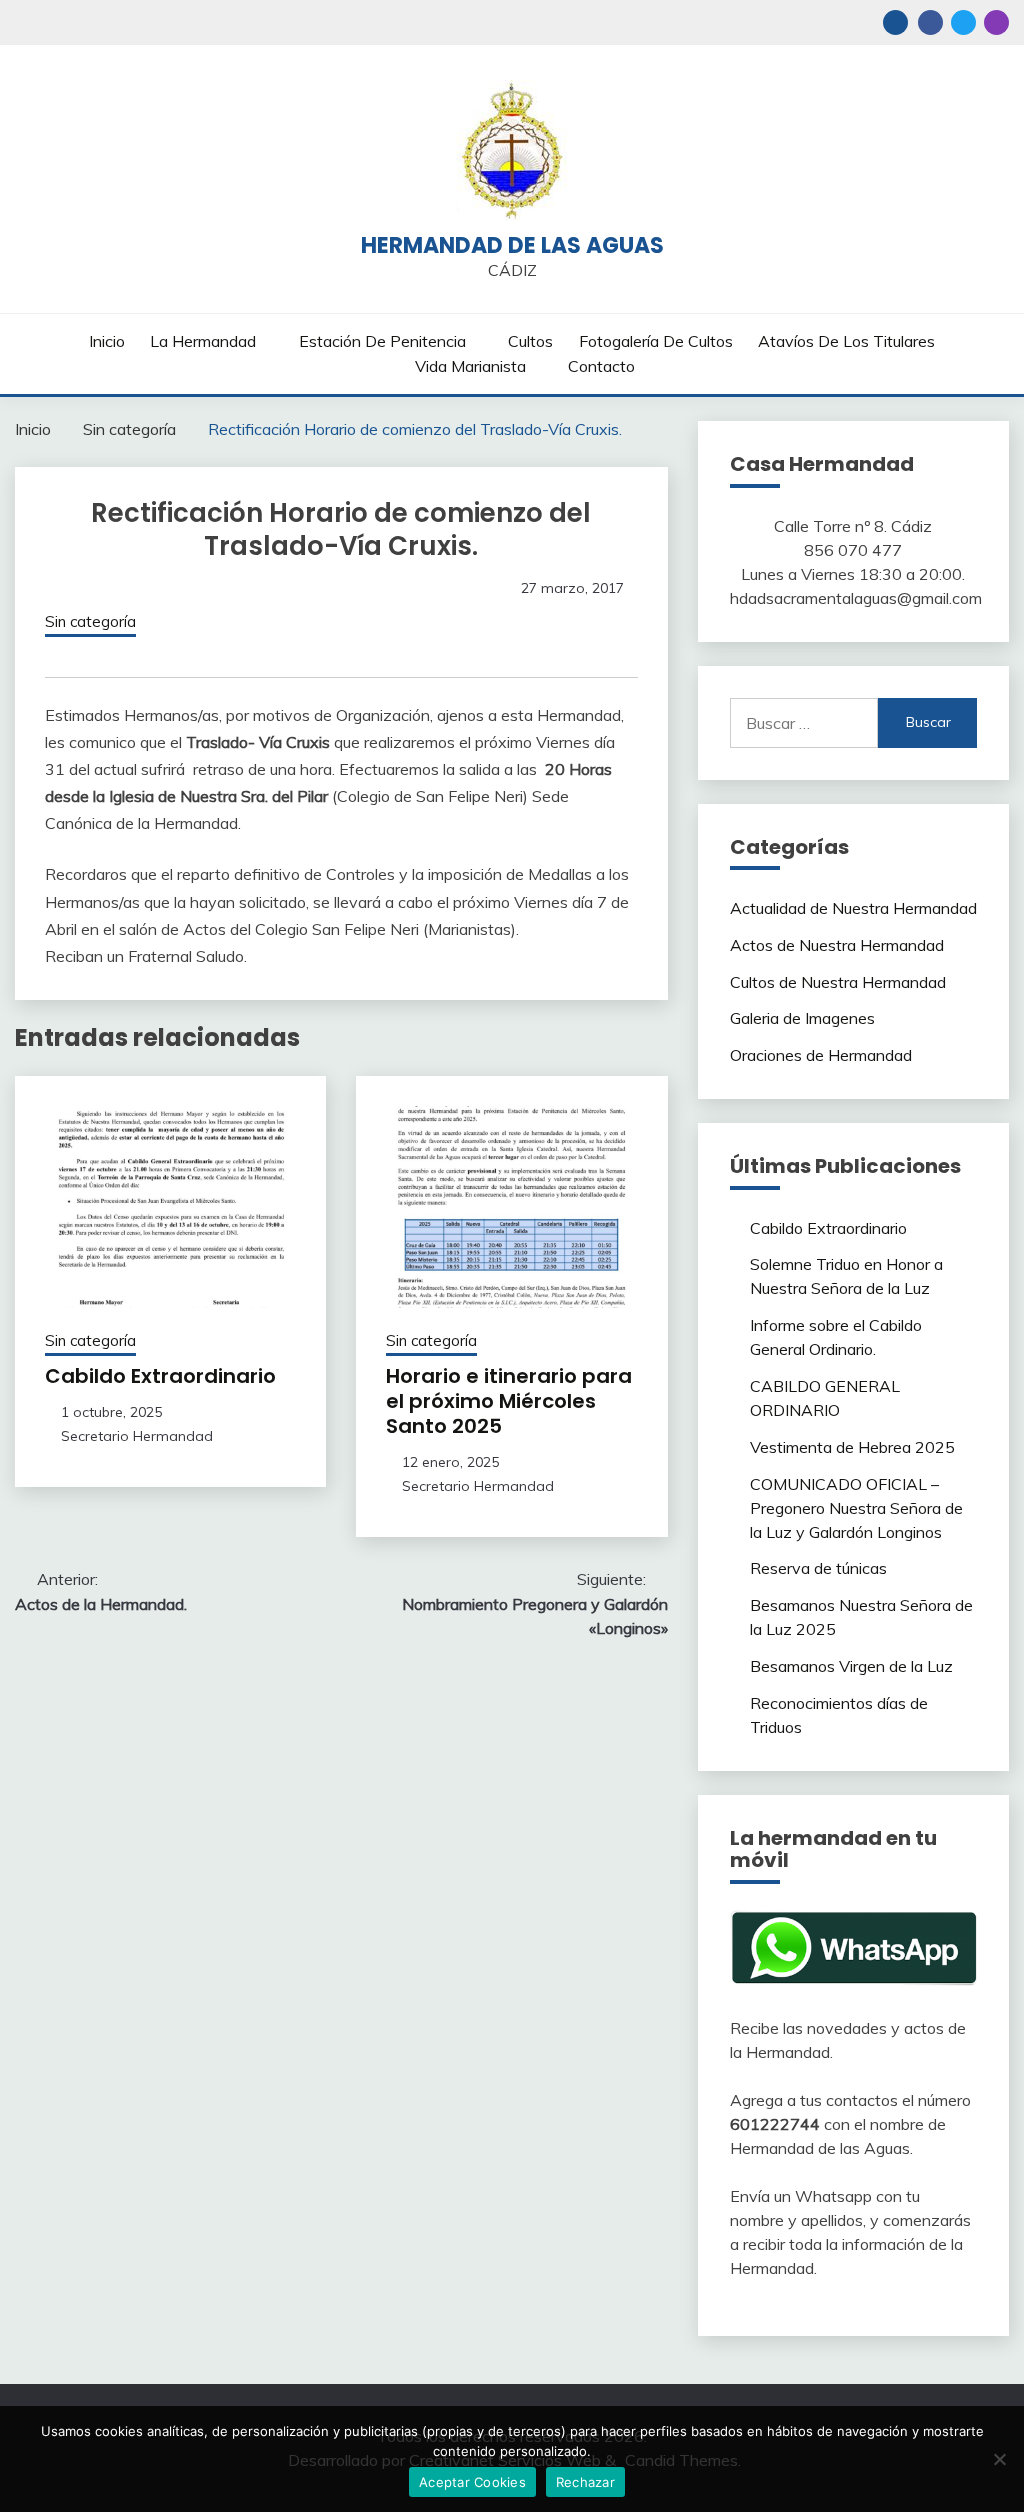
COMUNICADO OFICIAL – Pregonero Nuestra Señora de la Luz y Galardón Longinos (856, 1508)
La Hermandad (203, 341)
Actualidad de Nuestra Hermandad (853, 908)
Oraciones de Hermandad (821, 1055)
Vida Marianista (470, 366)
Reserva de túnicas (818, 1568)
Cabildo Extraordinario (160, 1376)
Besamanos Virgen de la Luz (851, 1666)
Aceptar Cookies (472, 2482)
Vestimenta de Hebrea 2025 (852, 1447)
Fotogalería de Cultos (656, 341)
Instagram (996, 22)
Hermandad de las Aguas (512, 245)
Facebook (930, 22)
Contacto (601, 366)
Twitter (963, 22)
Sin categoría (90, 621)
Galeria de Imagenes (802, 1018)
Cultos (530, 341)
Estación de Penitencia (382, 341)
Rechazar (585, 2482)
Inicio (107, 341)
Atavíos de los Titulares (846, 341)
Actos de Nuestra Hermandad (837, 945)
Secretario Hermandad (137, 1436)
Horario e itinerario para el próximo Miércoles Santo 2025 (509, 1401)
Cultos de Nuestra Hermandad (838, 982)
